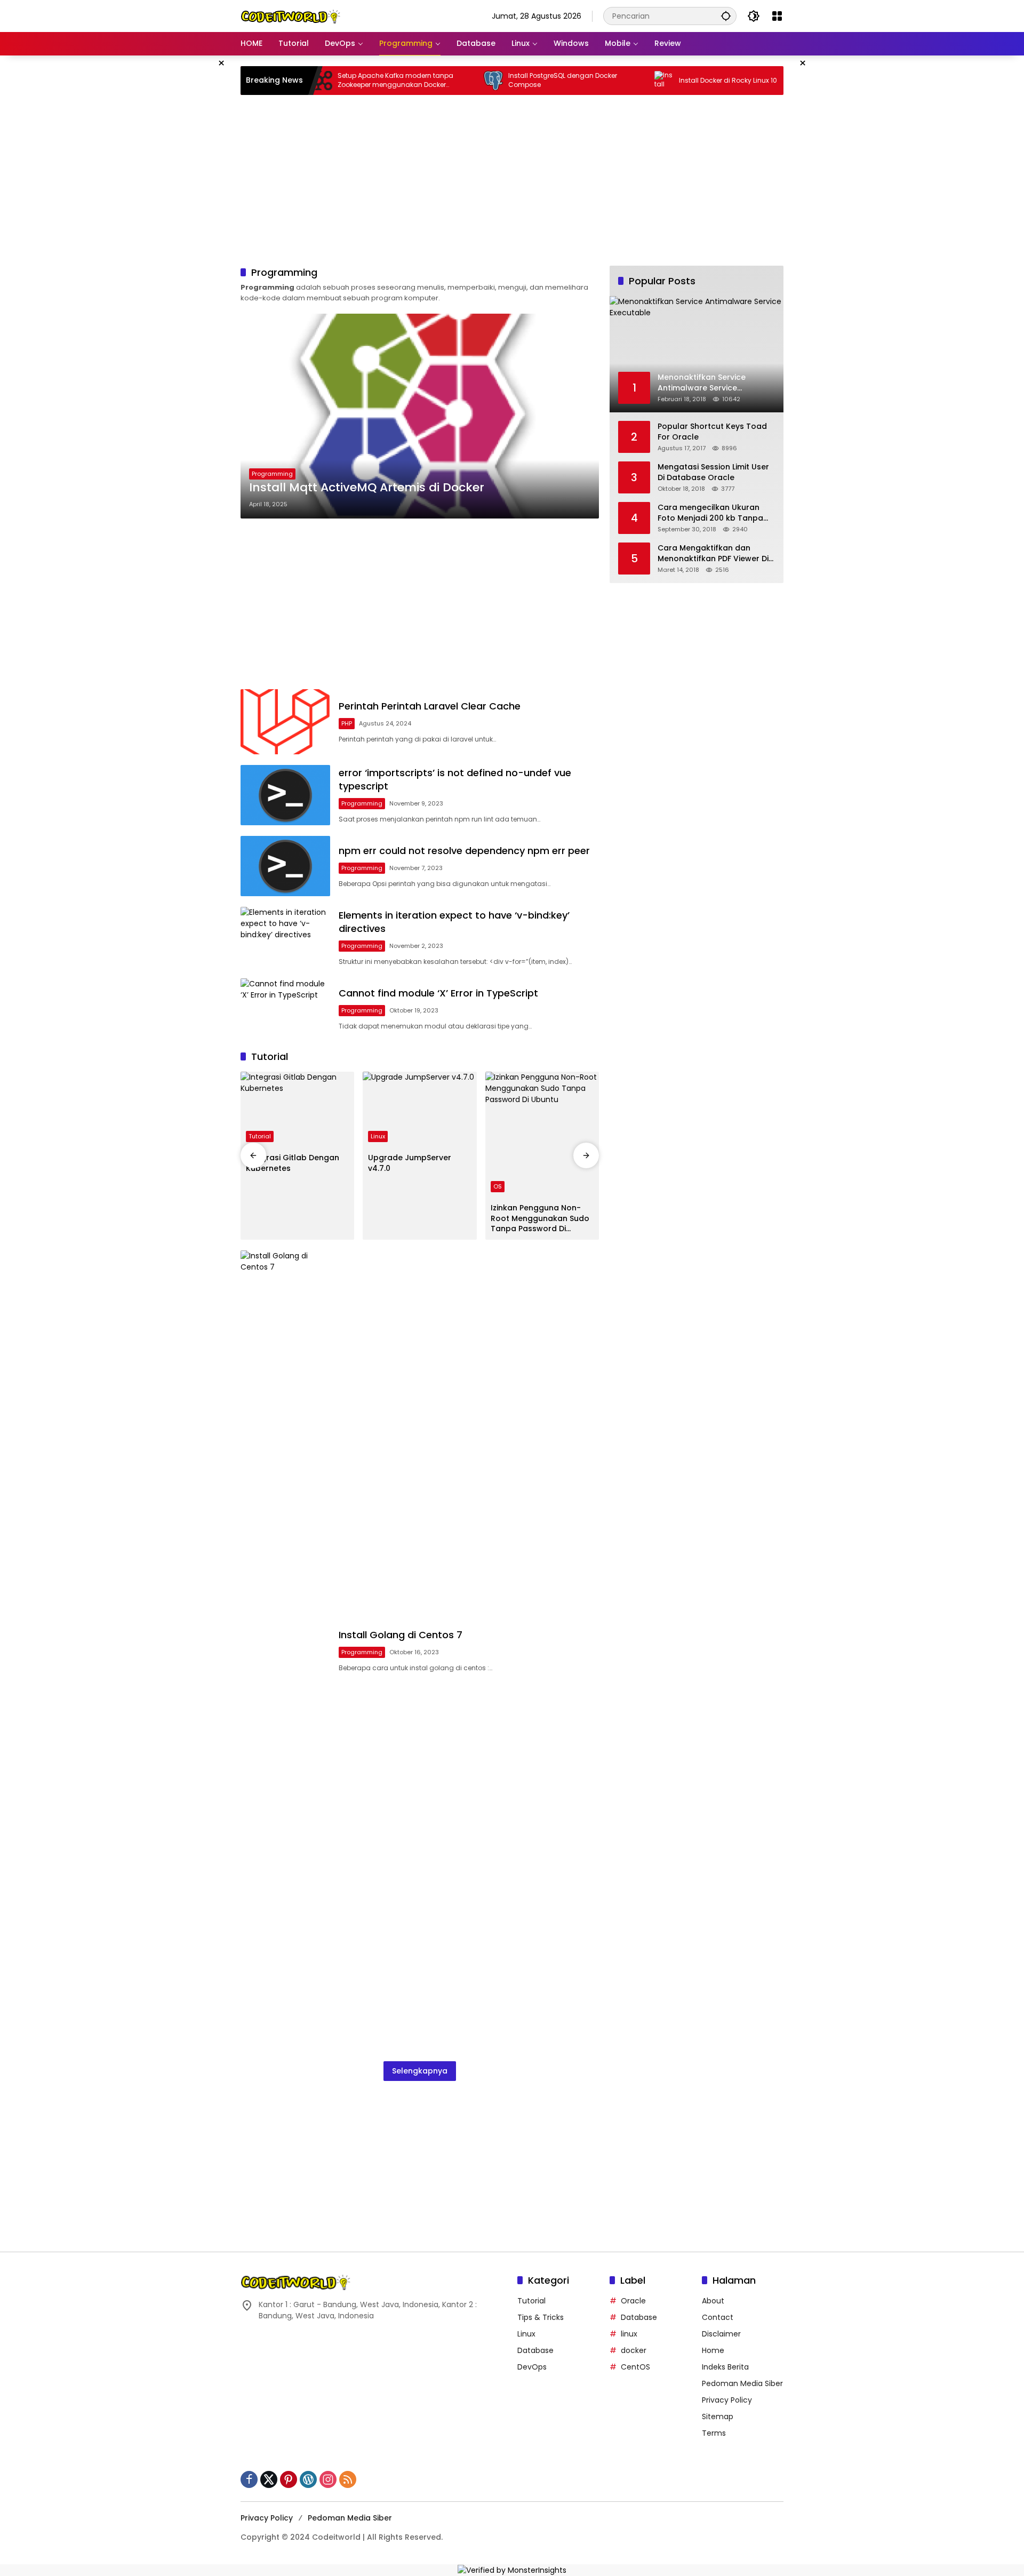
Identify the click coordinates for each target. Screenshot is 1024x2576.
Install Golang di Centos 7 (401, 1635)
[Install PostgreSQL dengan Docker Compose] (441, 81)
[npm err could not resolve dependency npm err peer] (285, 866)
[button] (726, 16)
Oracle (633, 2301)
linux (629, 2334)
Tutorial (260, 1136)
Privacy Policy (727, 2400)
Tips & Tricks (541, 2317)
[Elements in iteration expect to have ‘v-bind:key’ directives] (285, 937)
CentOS (635, 2367)
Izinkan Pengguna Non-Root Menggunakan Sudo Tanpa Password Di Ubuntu (540, 1219)
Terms (714, 2433)
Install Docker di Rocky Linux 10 (676, 81)
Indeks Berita (725, 2367)
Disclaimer (721, 2334)
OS (498, 1186)
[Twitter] (269, 2479)
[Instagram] (328, 2479)
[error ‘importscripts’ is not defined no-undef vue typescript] (285, 795)
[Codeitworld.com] (291, 15)
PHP (347, 723)
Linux (378, 1136)
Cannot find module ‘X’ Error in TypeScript (438, 993)
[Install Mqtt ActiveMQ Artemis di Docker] (420, 416)
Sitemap (718, 2417)
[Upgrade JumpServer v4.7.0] (419, 1110)
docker (634, 2350)
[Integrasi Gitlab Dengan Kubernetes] (297, 1110)
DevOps (532, 2367)
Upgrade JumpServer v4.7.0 (410, 1163)
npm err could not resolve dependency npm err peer (464, 851)
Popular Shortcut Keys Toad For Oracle (712, 432)
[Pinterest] (289, 2479)
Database (535, 2350)
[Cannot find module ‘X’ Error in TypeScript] (285, 1009)
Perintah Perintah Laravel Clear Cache (430, 706)
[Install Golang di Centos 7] (285, 1650)
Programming (272, 474)
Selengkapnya (420, 2071)
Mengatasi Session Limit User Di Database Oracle (713, 472)
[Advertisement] (187, 216)
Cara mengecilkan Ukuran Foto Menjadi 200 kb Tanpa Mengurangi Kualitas (710, 513)
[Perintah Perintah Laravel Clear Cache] (285, 721)
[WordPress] (308, 2479)
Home (713, 2350)
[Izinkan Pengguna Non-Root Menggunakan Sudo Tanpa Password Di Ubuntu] (542, 1135)
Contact (718, 2317)
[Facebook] (249, 2479)
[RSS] (348, 2479)
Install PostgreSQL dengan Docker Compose (510, 80)
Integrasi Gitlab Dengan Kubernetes (293, 1163)
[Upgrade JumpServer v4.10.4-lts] (782, 81)
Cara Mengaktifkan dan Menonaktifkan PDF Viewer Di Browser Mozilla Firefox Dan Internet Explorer (713, 553)
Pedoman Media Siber (742, 2383)
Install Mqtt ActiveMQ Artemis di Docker (367, 488)
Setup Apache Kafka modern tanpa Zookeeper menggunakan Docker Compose (343, 81)
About (713, 2301)
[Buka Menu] (777, 16)
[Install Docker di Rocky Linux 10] (612, 81)
